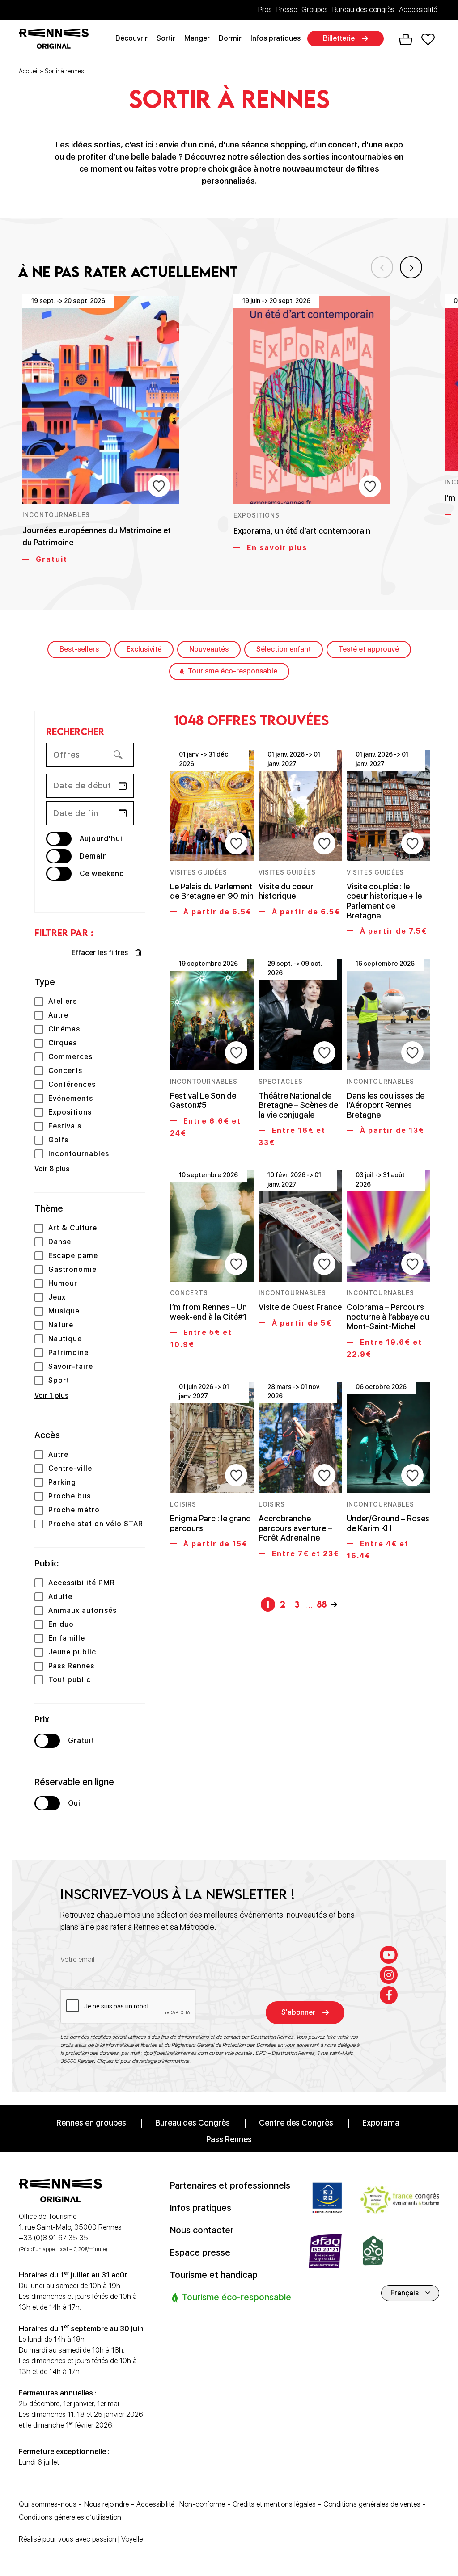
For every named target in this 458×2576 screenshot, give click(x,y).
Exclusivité (144, 649)
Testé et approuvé (369, 649)
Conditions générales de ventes (372, 2504)
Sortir (166, 38)
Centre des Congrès (296, 2122)
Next (411, 267)
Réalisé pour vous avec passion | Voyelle (81, 2539)
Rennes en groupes (91, 2122)
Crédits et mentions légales (274, 2504)
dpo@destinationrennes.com (175, 2053)
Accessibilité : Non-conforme (181, 2504)
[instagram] (389, 1974)
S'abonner (298, 2012)
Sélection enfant (284, 649)
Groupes (315, 10)
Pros (265, 10)
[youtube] (389, 1954)
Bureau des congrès (363, 10)
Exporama (381, 2122)
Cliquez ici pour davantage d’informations (143, 2061)
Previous (382, 267)
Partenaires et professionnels (230, 2185)
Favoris (428, 39)
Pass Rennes (229, 2139)
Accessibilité (418, 10)
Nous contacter (202, 2230)
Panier (406, 40)
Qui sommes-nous (48, 2504)
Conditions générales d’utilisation (70, 2517)
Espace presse (200, 2252)
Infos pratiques (276, 38)
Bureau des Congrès (193, 2122)
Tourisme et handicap (214, 2274)
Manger (197, 38)
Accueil (29, 71)
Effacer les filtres (100, 953)
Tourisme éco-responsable (233, 671)
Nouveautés (209, 649)
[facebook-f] (389, 1995)
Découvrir (131, 38)
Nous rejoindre (106, 2504)
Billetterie (339, 38)
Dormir (230, 38)
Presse (287, 10)
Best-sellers (79, 649)
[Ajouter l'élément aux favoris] (159, 486)
